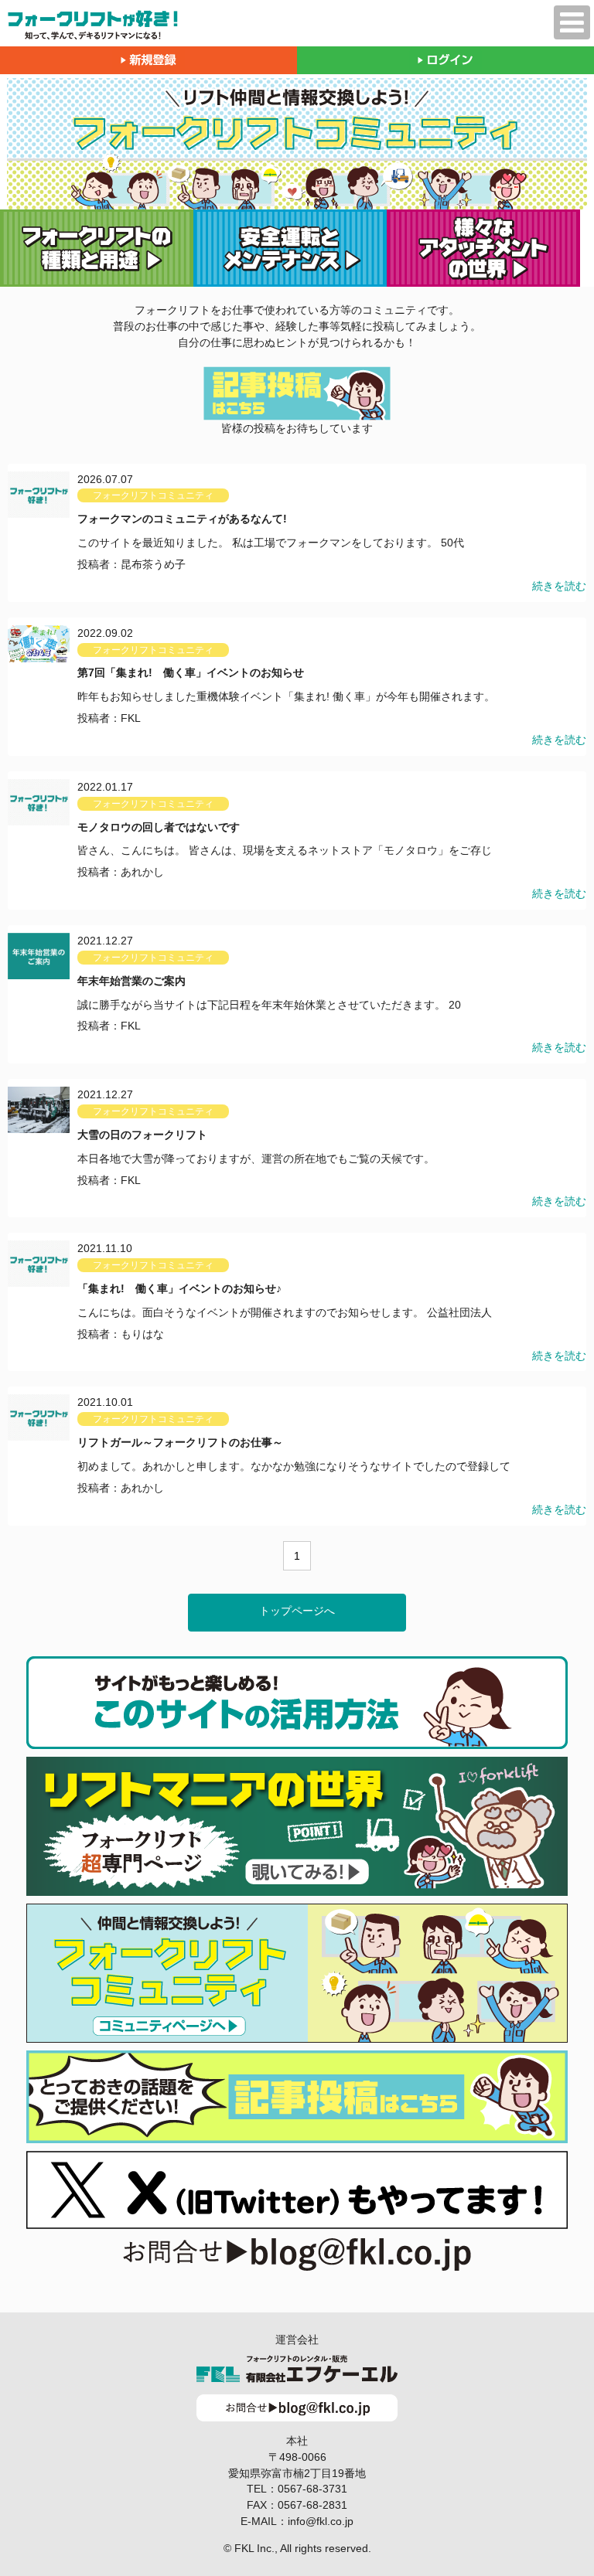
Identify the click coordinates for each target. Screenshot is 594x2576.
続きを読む (559, 586)
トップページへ (297, 1611)
